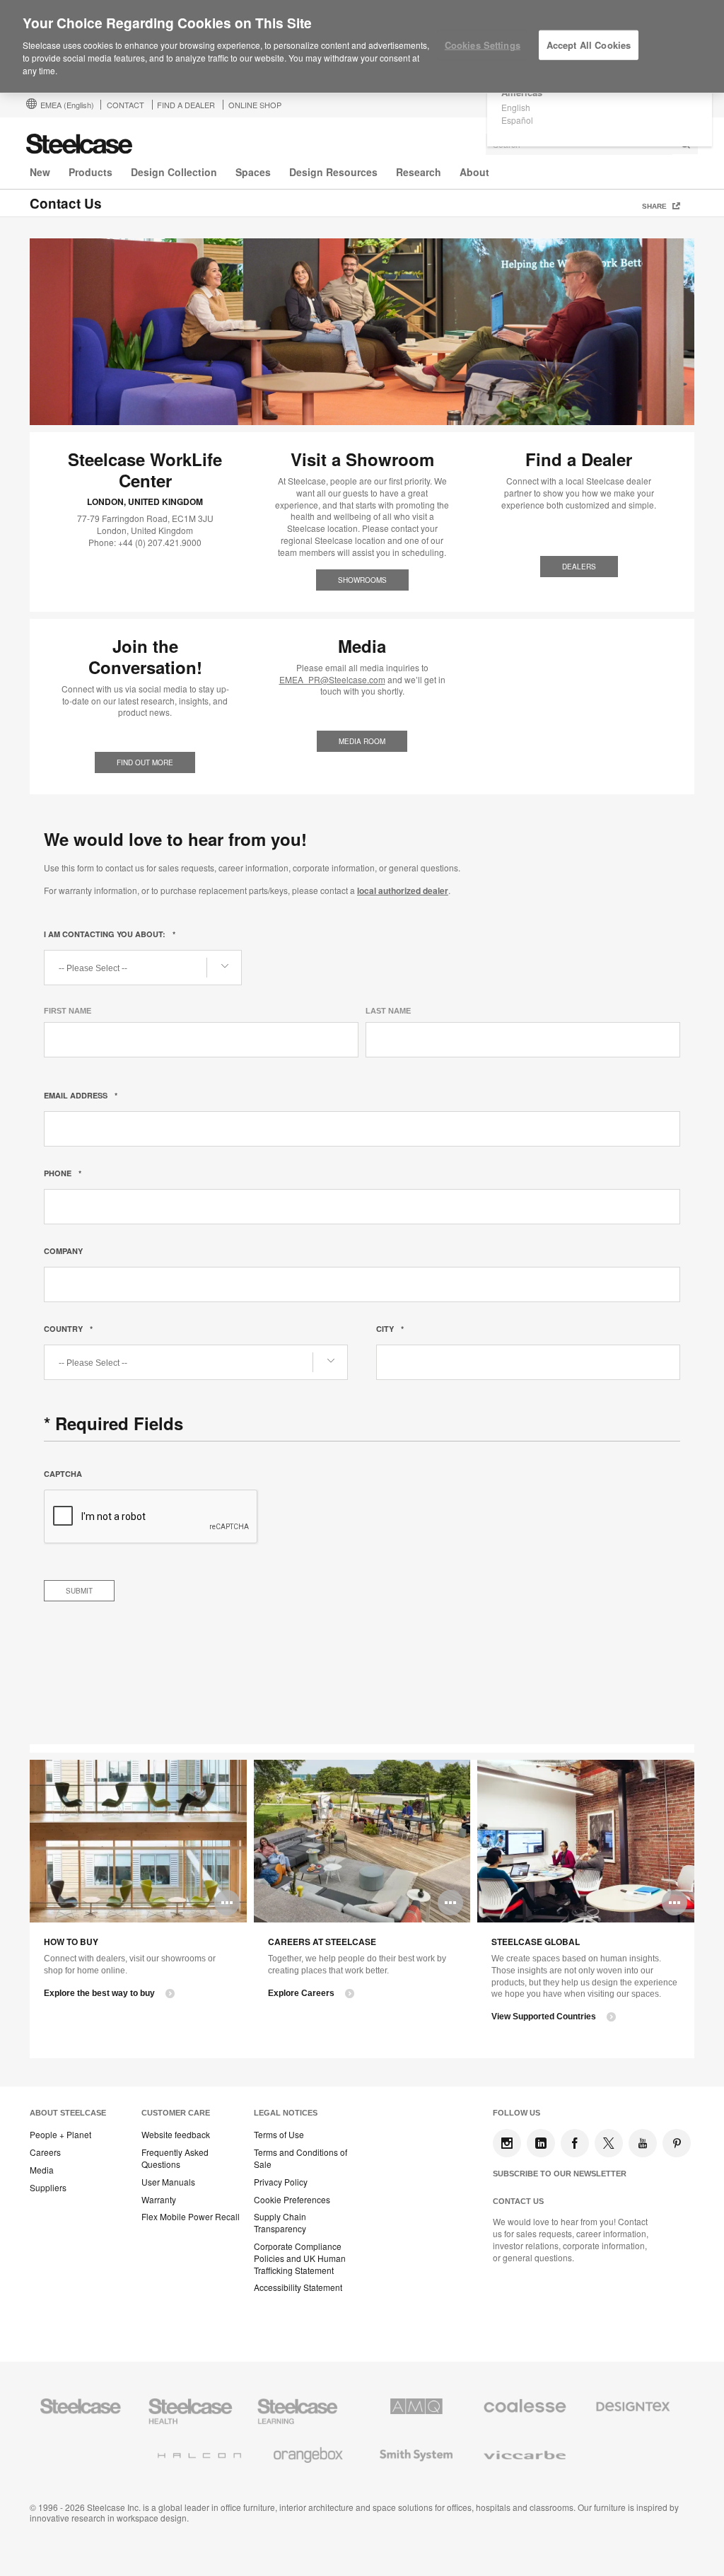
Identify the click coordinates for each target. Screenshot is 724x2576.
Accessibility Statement (298, 2287)
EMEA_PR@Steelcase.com (332, 679)
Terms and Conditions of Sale (300, 2158)
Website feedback (176, 2135)
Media (42, 2170)
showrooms (362, 580)
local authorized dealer (403, 890)
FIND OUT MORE (145, 762)
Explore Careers (301, 1993)
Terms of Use (279, 2135)
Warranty (159, 2200)
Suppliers (48, 2188)
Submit (79, 1591)
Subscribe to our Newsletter (560, 2174)
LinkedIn (541, 2143)
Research (419, 172)
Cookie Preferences (292, 2200)
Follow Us (516, 2113)
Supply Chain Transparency (280, 2223)
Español (517, 120)
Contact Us (518, 2201)
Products (90, 172)
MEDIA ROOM (362, 741)
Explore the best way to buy (99, 1993)
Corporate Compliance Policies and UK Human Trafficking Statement (300, 2258)
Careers (45, 2152)
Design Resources (333, 172)
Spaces (253, 172)
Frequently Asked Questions (175, 2158)
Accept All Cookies (589, 45)
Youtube (643, 2143)
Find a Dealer (186, 105)
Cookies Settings (483, 45)
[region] (362, 47)
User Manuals (168, 2182)
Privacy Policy (281, 2182)
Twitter (609, 2143)
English (516, 107)
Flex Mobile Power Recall (191, 2217)
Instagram (507, 2143)
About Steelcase (68, 2113)
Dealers (579, 567)
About (474, 172)
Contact (125, 105)
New (40, 172)
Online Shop (255, 105)
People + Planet (60, 2135)
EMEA (67, 105)
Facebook (575, 2143)
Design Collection (174, 172)
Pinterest (677, 2143)
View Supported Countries (544, 2017)
